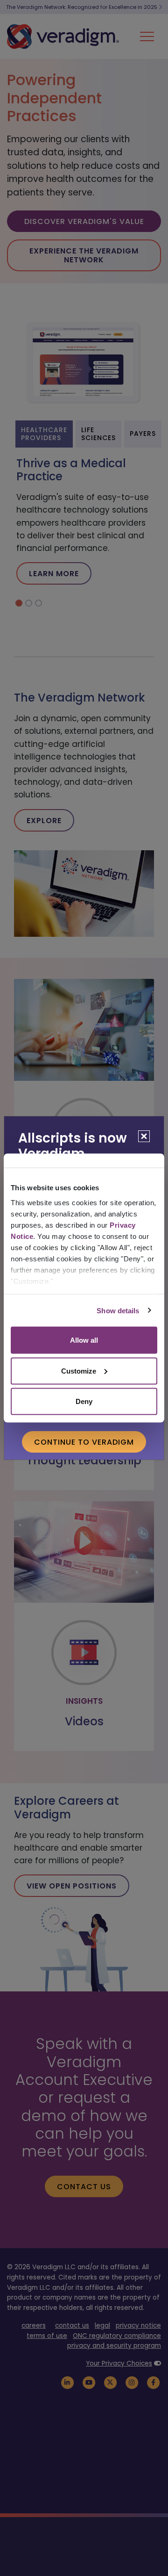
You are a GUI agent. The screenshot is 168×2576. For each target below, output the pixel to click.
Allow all (84, 1340)
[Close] (144, 1136)
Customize (79, 1371)
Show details (118, 1310)
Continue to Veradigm (84, 1442)
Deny (84, 1401)
